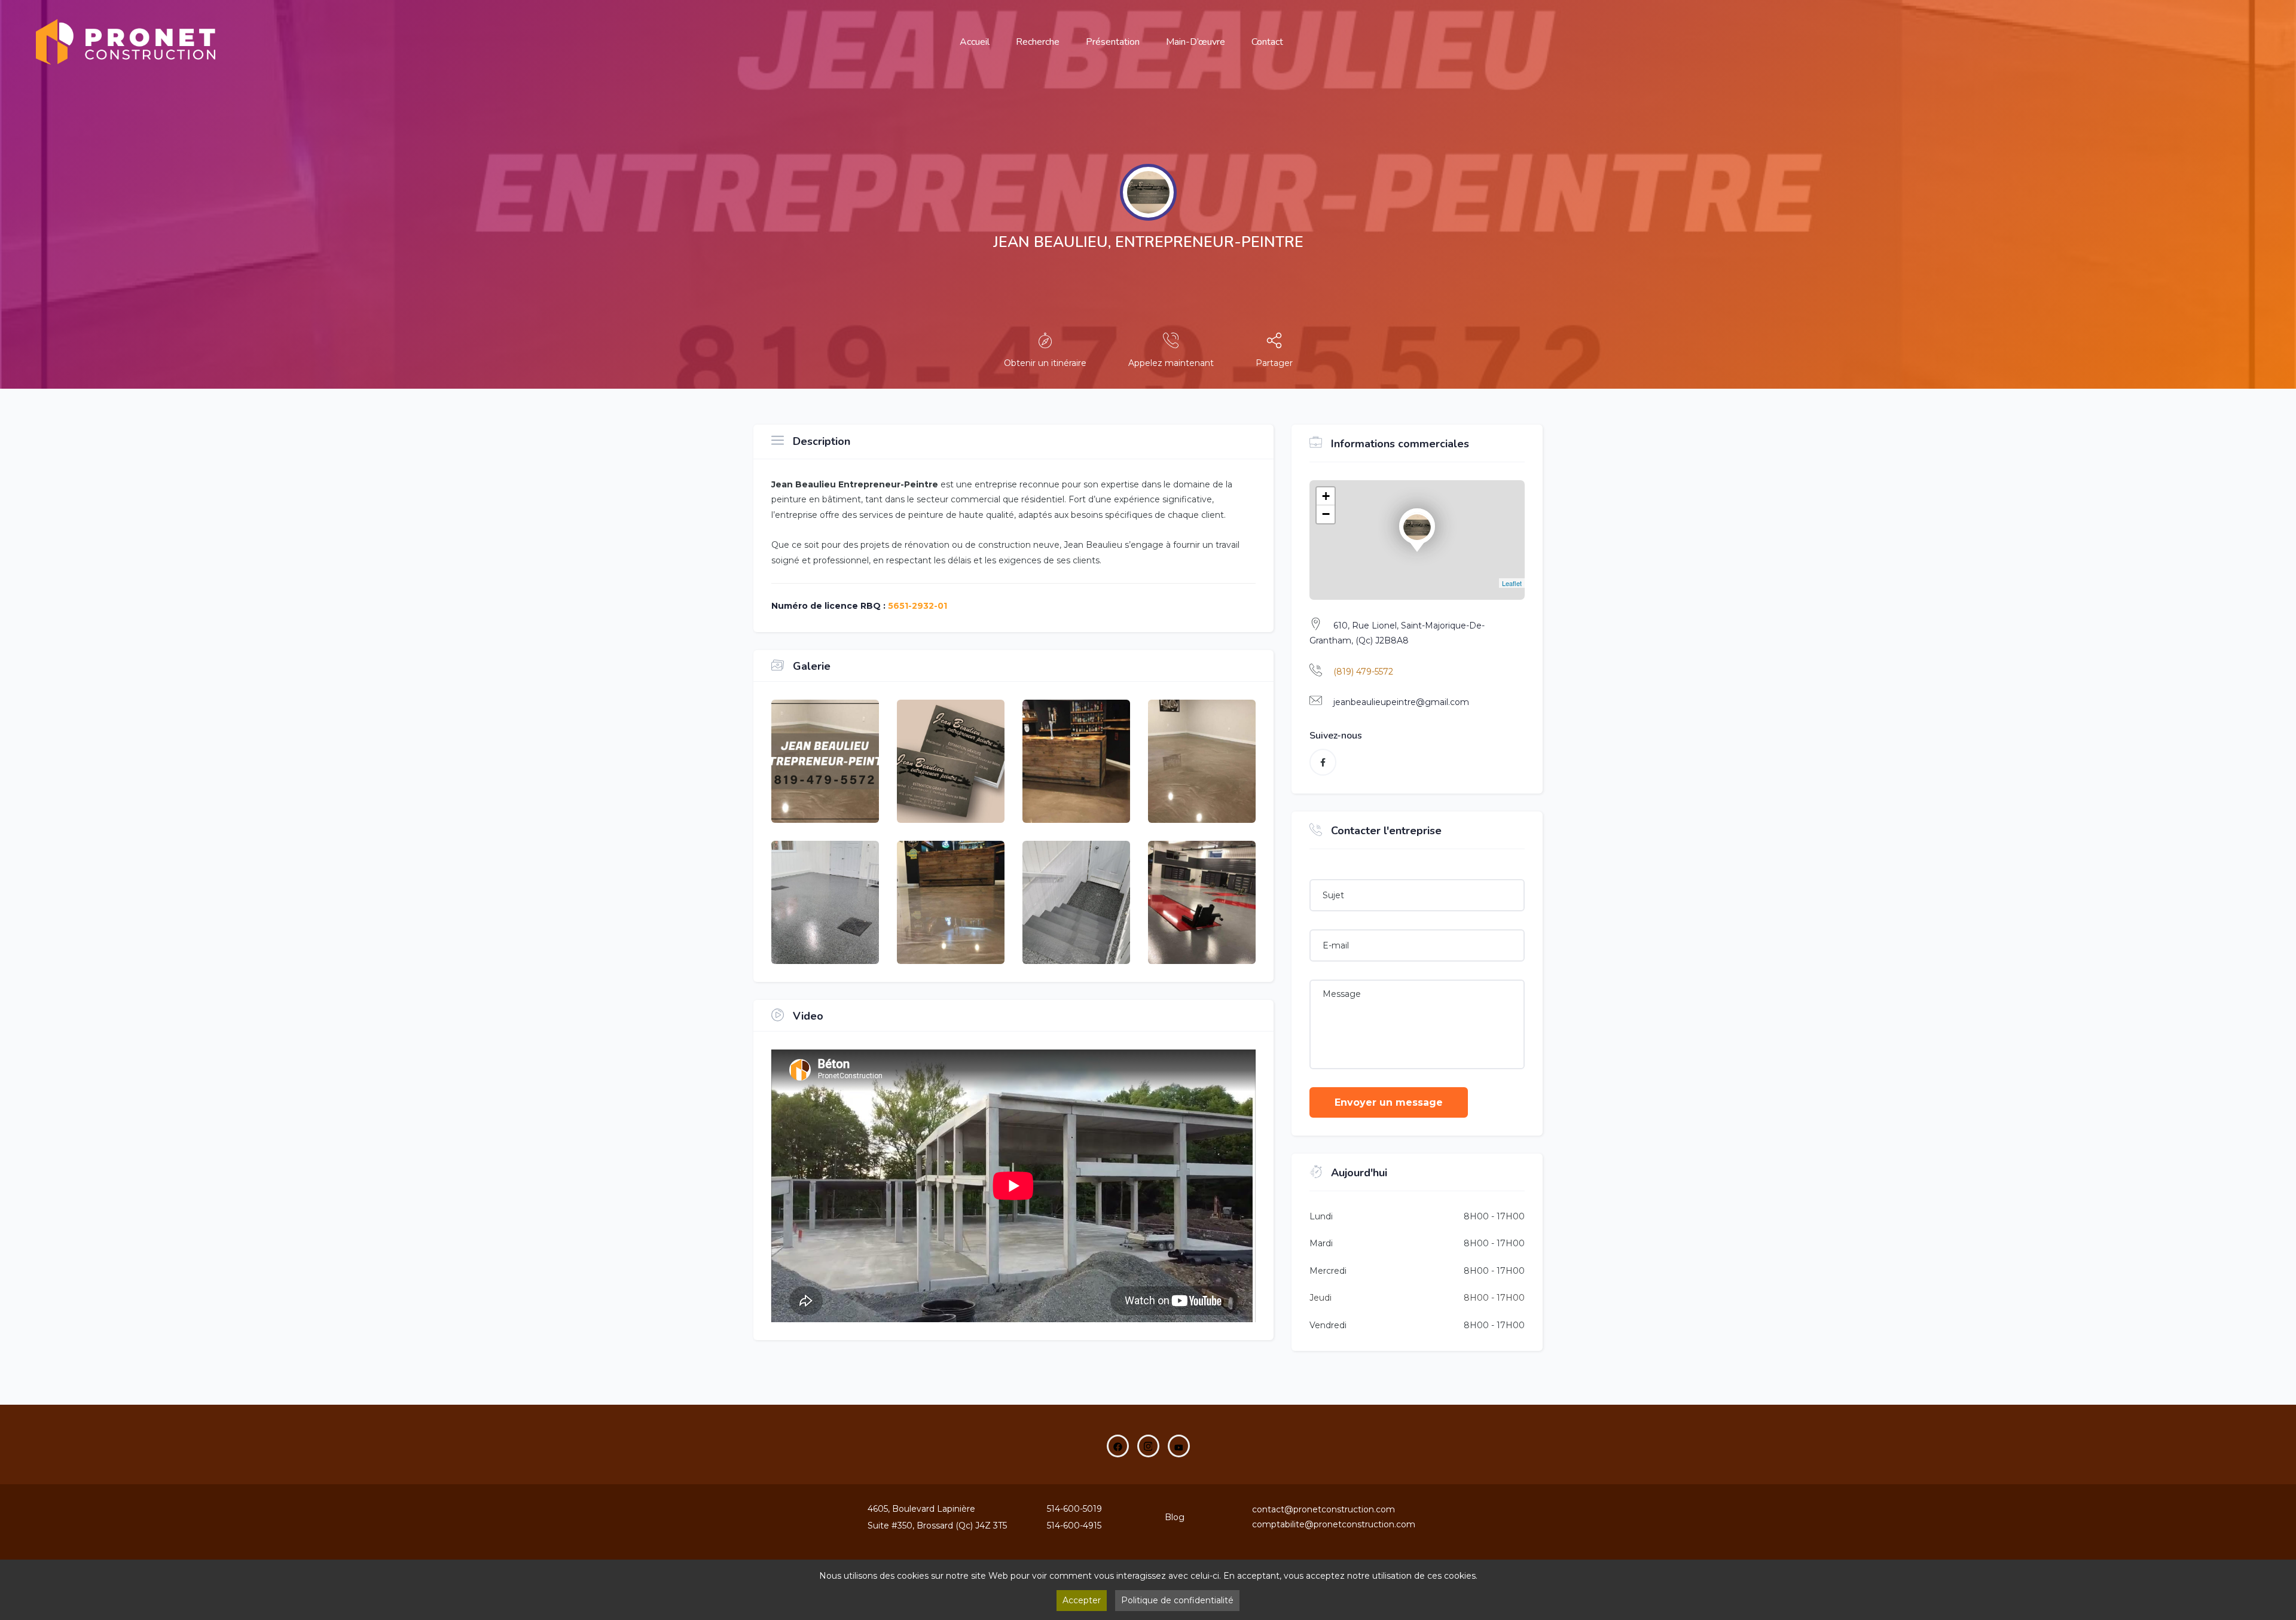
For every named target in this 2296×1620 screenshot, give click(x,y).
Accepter (1082, 1600)
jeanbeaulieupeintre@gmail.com (1401, 702)
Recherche (1038, 42)
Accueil (975, 42)
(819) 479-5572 (1363, 672)
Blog (1175, 1517)
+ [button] (1326, 496)
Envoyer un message (1389, 1102)
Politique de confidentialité (1177, 1600)
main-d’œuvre (1196, 42)
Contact (1267, 42)
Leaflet (1512, 583)
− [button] (1326, 514)
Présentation (1113, 42)
